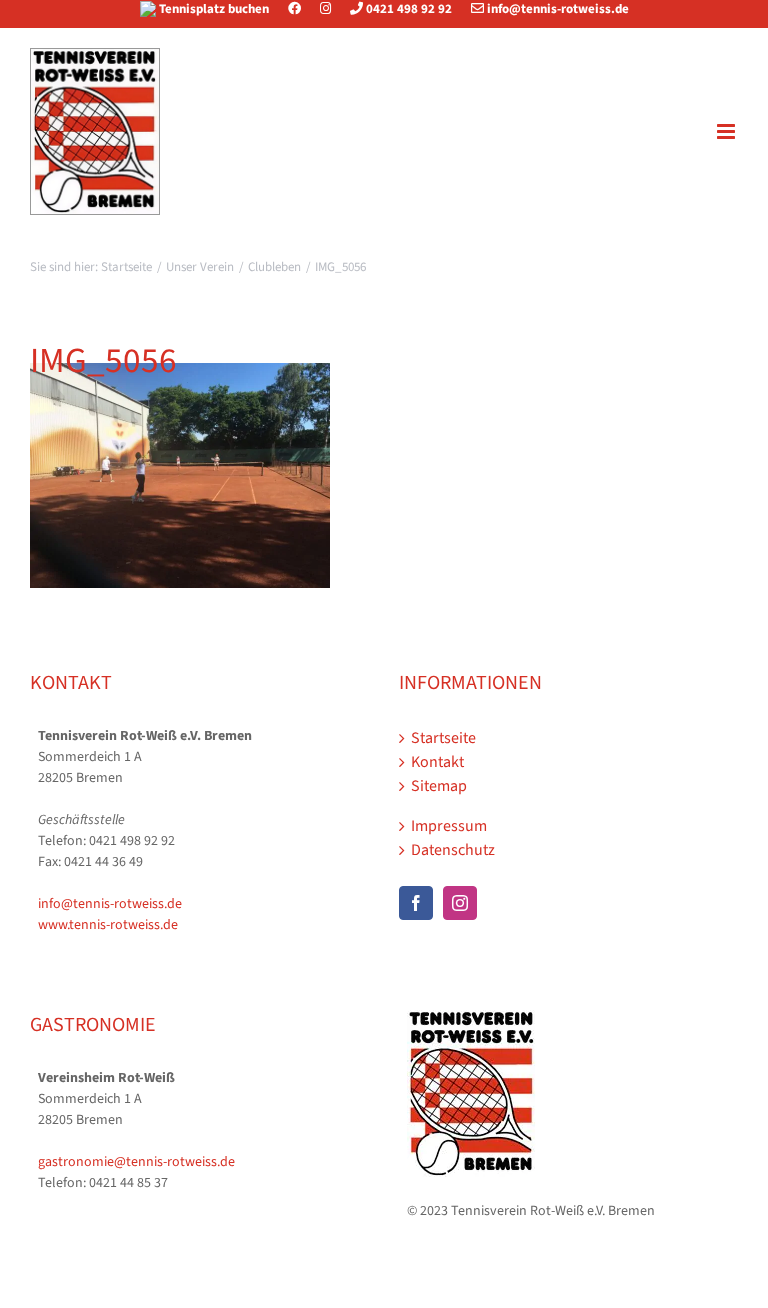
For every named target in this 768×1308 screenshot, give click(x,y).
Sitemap (439, 786)
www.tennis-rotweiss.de (108, 925)
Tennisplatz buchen (214, 9)
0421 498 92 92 (407, 9)
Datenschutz (453, 850)
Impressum (449, 826)
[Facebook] (302, 9)
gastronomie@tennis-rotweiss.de (136, 1162)
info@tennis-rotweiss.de (556, 9)
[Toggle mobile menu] (727, 131)
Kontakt (437, 762)
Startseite (443, 738)
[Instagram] (325, 9)
